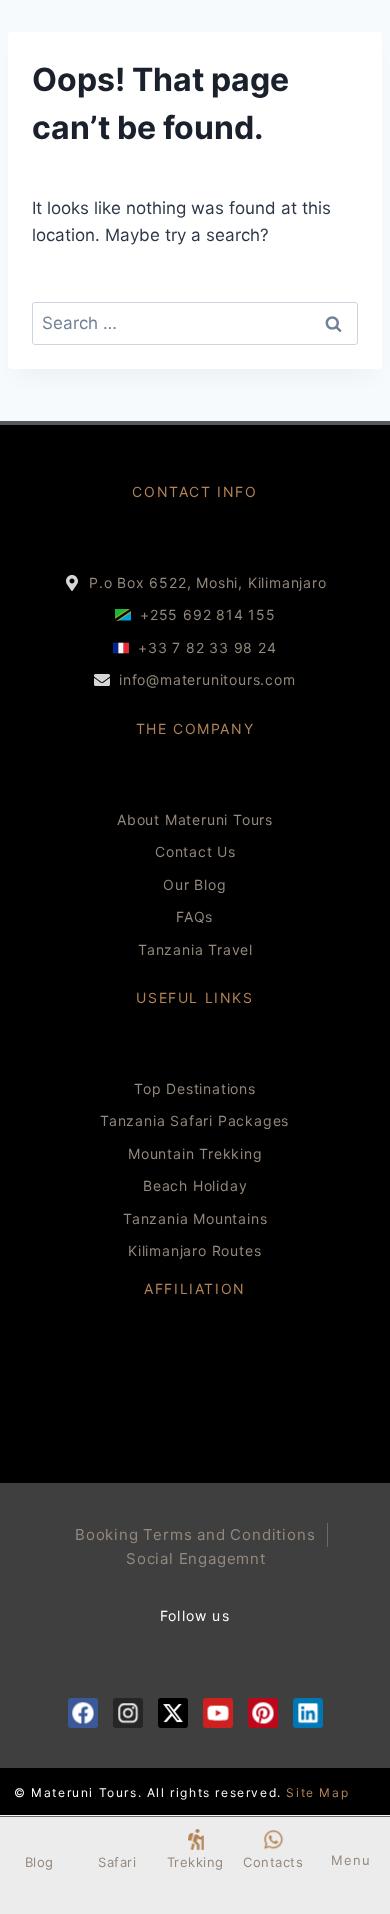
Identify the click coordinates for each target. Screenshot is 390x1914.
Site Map (317, 1792)
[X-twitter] (173, 1713)
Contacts (273, 1862)
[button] (351, 1840)
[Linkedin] (308, 1713)
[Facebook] (83, 1713)
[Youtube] (218, 1713)
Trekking (195, 1862)
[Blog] (39, 1839)
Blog (39, 1862)
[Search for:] (195, 323)
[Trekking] (195, 1839)
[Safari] (117, 1839)
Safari (117, 1862)
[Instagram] (128, 1713)
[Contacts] (273, 1839)
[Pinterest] (263, 1713)
